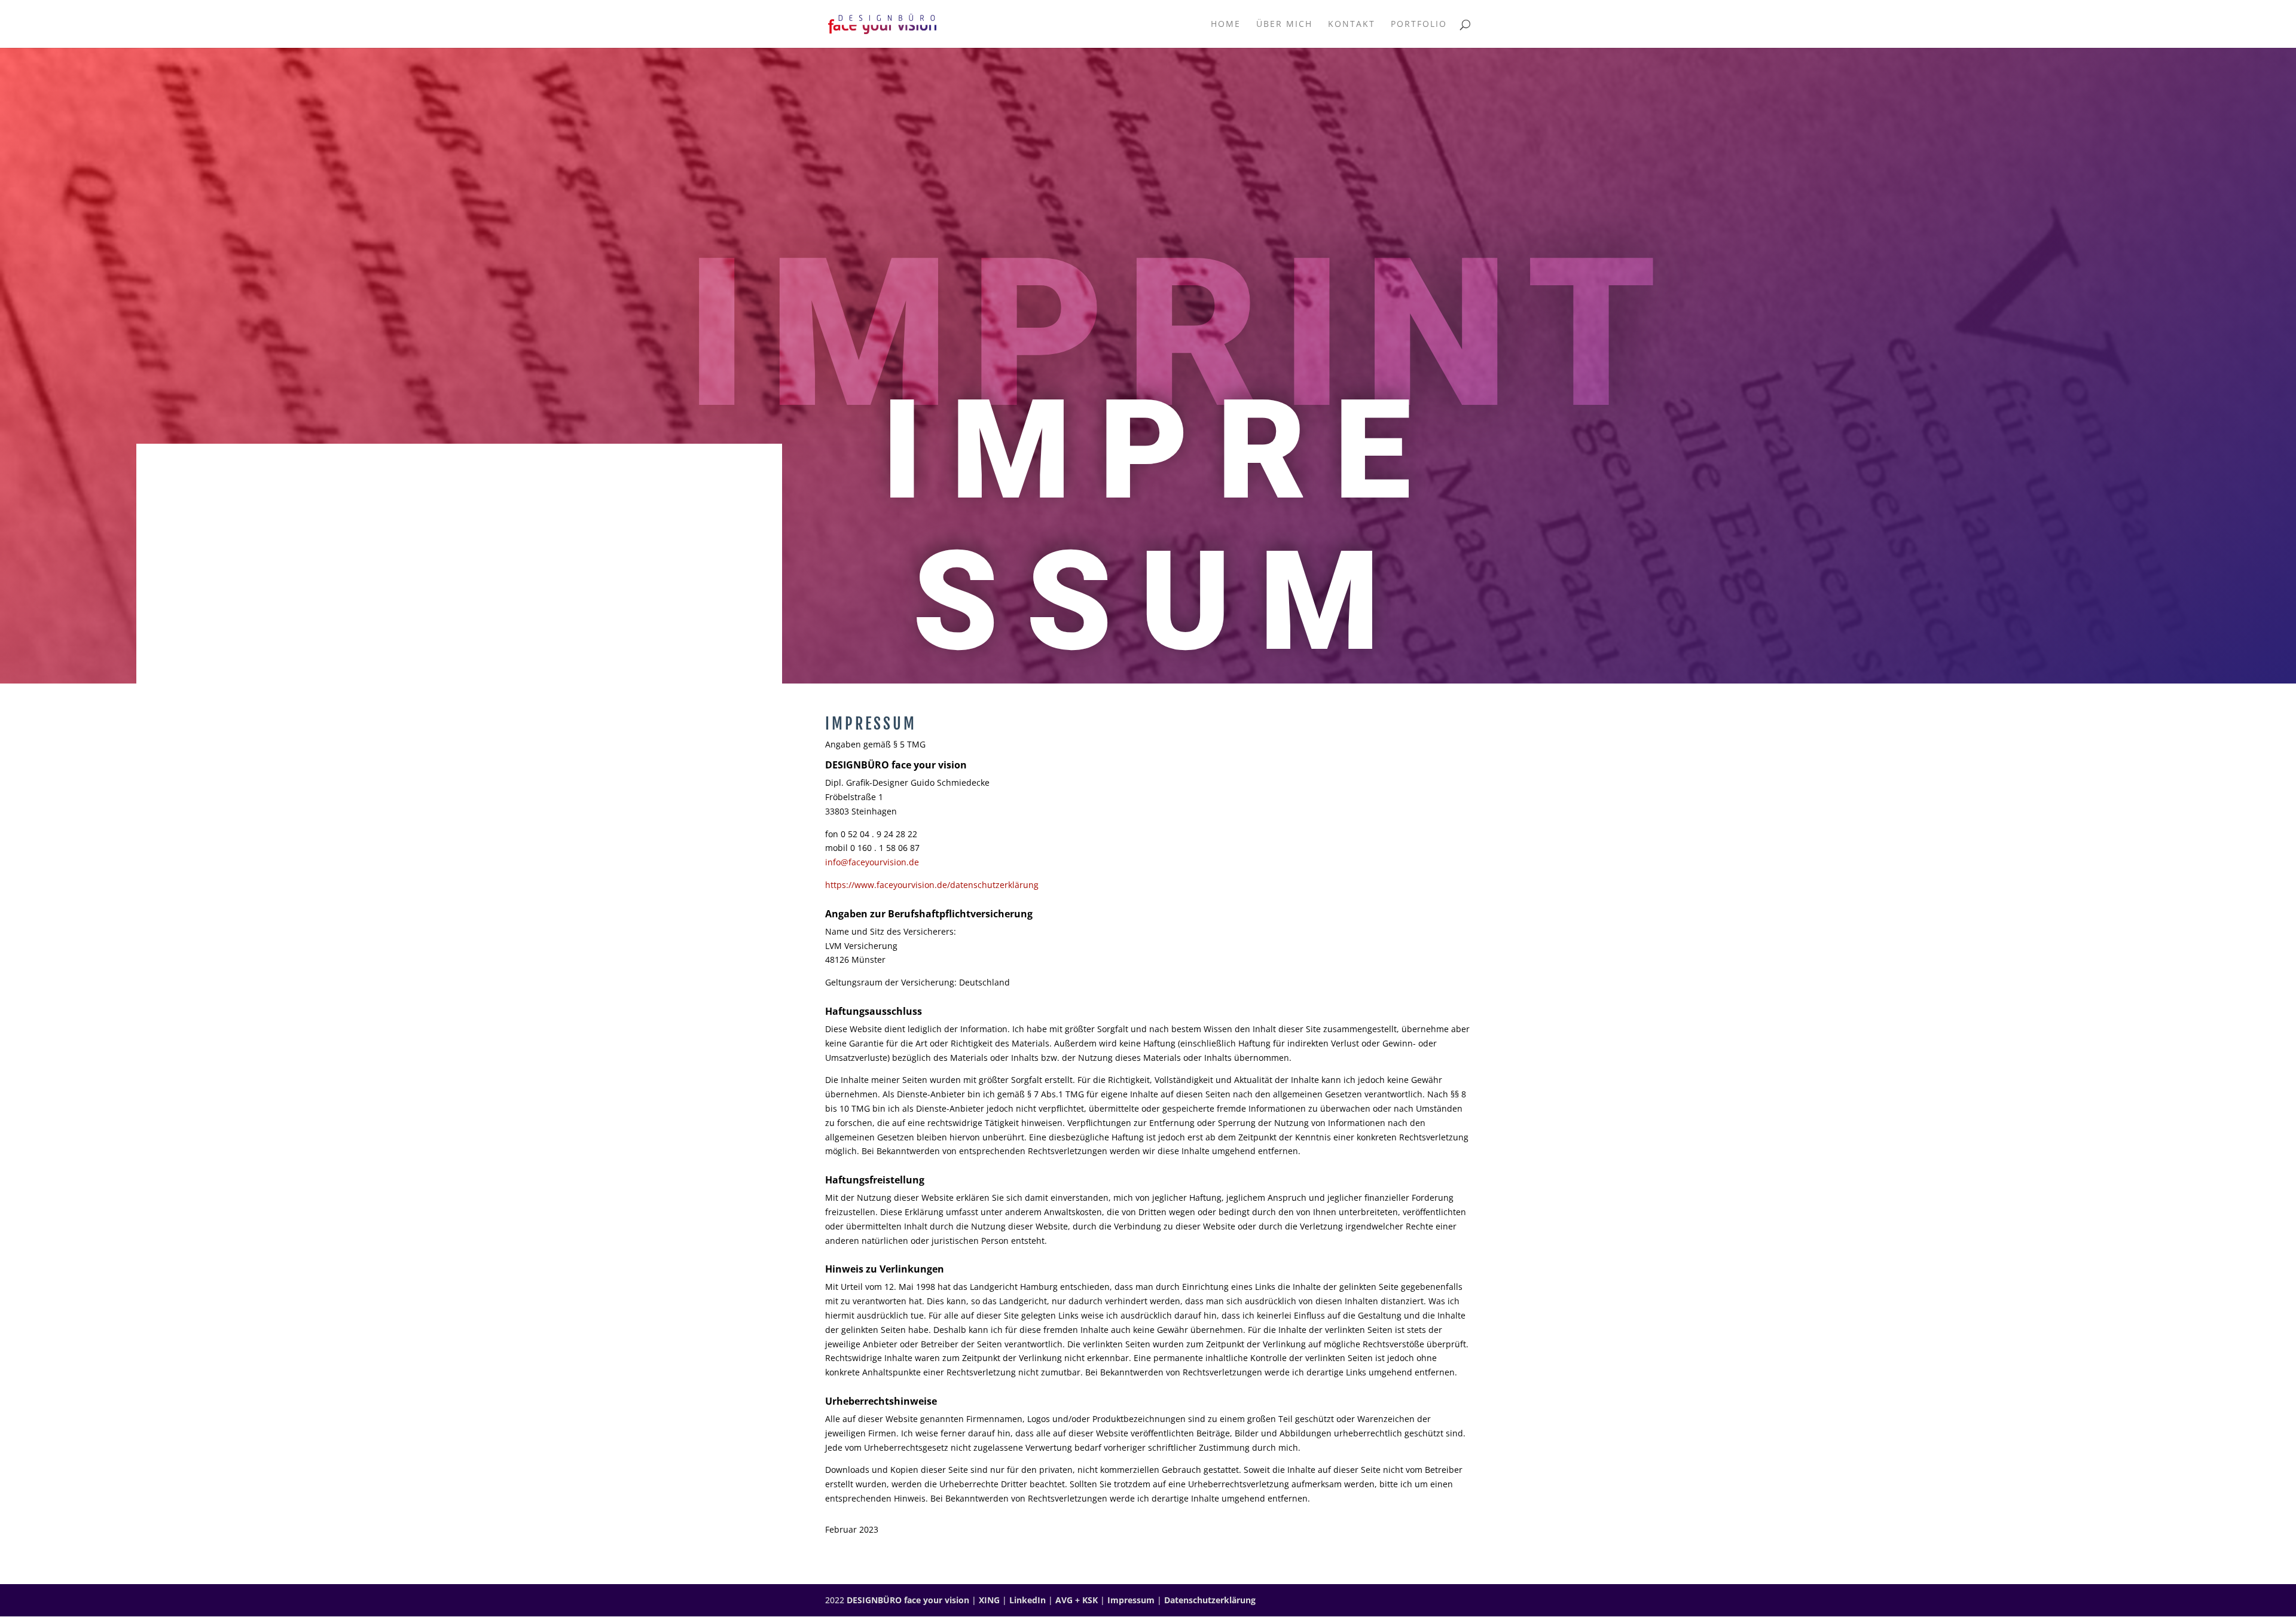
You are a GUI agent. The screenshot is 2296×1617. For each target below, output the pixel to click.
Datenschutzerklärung (1210, 1600)
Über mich (1284, 25)
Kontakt (1352, 25)
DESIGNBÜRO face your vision (908, 1600)
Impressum (1131, 1600)
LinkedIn (1028, 1600)
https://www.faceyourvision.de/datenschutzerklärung (932, 885)
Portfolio (1419, 25)
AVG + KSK (1077, 1600)
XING (989, 1600)
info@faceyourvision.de (872, 862)
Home (1226, 25)
